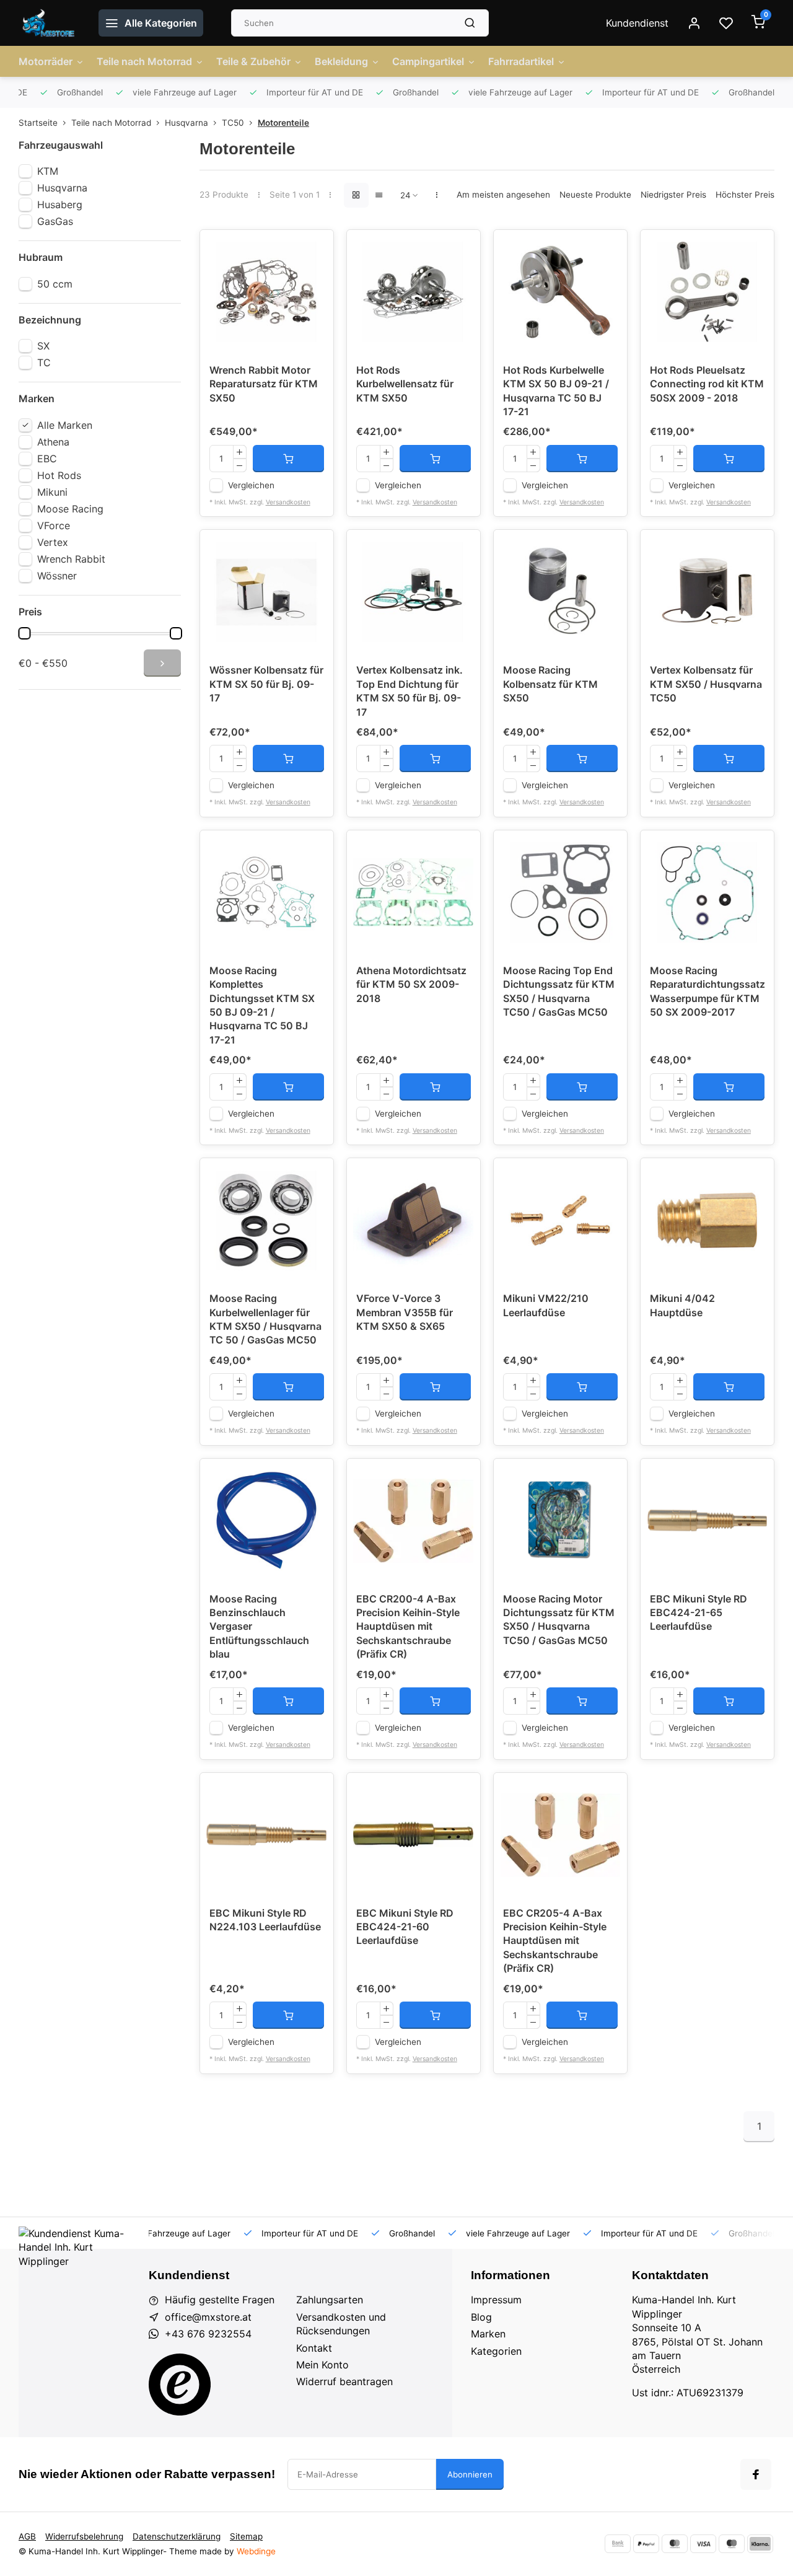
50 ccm (55, 284)
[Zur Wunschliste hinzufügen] (315, 248)
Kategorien (496, 2351)
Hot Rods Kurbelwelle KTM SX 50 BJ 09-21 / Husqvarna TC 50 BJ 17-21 (556, 391)
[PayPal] (646, 2544)
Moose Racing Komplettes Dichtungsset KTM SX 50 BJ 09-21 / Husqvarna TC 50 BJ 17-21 (262, 1005)
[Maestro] (732, 2544)
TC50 (233, 123)
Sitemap (246, 2536)
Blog (481, 2317)
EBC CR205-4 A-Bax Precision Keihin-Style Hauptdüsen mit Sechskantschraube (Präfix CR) (555, 1941)
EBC (47, 459)
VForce (54, 525)
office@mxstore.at (208, 2317)
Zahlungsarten (330, 2300)
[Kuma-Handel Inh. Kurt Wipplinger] (49, 23)
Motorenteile (283, 123)
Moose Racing (70, 509)
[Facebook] (756, 2474)
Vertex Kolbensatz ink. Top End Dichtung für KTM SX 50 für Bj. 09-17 (410, 691)
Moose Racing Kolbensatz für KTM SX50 (550, 684)
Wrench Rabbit (71, 559)
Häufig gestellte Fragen (220, 2300)
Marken (488, 2334)
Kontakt (314, 2348)
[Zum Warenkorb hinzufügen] (288, 459)
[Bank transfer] (618, 2544)
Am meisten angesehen (503, 195)
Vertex (53, 542)
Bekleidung (341, 61)
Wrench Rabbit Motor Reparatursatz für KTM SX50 (264, 384)
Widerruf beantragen (344, 2381)
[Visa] (703, 2544)
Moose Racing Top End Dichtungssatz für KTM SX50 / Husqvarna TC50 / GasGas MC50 (559, 991)
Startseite (38, 123)
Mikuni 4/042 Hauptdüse (682, 1305)
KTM (48, 171)
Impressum (496, 2300)
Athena (53, 442)
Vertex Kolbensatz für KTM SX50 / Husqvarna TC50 (706, 684)
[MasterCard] (675, 2544)
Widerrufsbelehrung (84, 2536)
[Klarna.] (760, 2544)
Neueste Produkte (595, 195)
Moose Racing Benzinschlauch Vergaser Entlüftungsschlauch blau (259, 1627)
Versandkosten (288, 502)
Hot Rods (59, 475)
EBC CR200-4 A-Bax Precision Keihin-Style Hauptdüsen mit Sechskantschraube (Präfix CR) (408, 1627)
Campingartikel (428, 61)
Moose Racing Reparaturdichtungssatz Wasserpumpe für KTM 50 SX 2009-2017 (707, 991)
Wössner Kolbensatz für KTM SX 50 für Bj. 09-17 (266, 684)
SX (43, 346)
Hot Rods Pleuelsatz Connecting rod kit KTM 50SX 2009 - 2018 (707, 384)
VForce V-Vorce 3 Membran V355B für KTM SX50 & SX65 (405, 1312)
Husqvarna (186, 123)
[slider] (24, 633)
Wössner (57, 576)
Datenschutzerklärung (177, 2536)
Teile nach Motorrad (144, 61)
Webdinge (256, 2551)
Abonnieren (470, 2474)
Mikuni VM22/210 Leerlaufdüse (546, 1305)
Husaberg (60, 204)
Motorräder (46, 61)
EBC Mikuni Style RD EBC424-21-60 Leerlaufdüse (405, 1927)
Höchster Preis (745, 195)
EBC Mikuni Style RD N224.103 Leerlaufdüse (265, 1920)
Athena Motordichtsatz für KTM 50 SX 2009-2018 (411, 984)
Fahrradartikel (521, 61)
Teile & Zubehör (253, 61)
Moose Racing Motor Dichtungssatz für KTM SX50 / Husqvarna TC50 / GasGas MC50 (559, 1620)
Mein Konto (322, 2365)
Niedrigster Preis (673, 195)
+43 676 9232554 (208, 2334)
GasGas (55, 221)
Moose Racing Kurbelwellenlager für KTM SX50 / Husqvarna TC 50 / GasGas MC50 (265, 1319)
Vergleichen (251, 485)
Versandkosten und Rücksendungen (341, 2324)
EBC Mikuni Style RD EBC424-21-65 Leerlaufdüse (699, 1613)
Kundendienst (637, 23)
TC (44, 363)
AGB (27, 2536)
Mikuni (52, 492)
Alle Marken (65, 425)
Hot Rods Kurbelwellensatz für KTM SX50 (405, 384)
